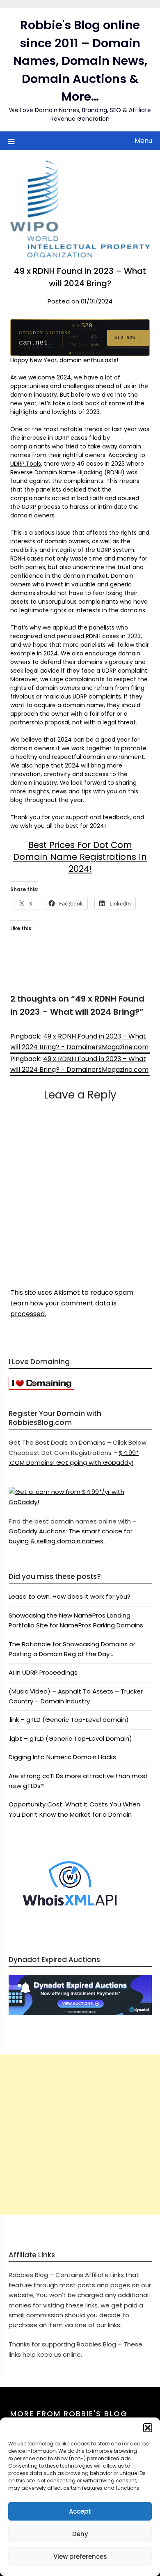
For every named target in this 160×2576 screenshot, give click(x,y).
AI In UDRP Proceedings (43, 1672)
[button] (148, 2428)
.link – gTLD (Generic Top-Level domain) (69, 1720)
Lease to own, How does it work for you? (70, 1596)
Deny (80, 2534)
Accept (80, 2511)
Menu (143, 141)
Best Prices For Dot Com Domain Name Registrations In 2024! (80, 857)
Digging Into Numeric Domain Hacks (62, 1757)
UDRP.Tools (26, 464)
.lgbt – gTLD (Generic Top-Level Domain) (70, 1738)
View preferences (80, 2556)
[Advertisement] (80, 2135)
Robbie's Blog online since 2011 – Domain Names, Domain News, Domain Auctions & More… (80, 61)
